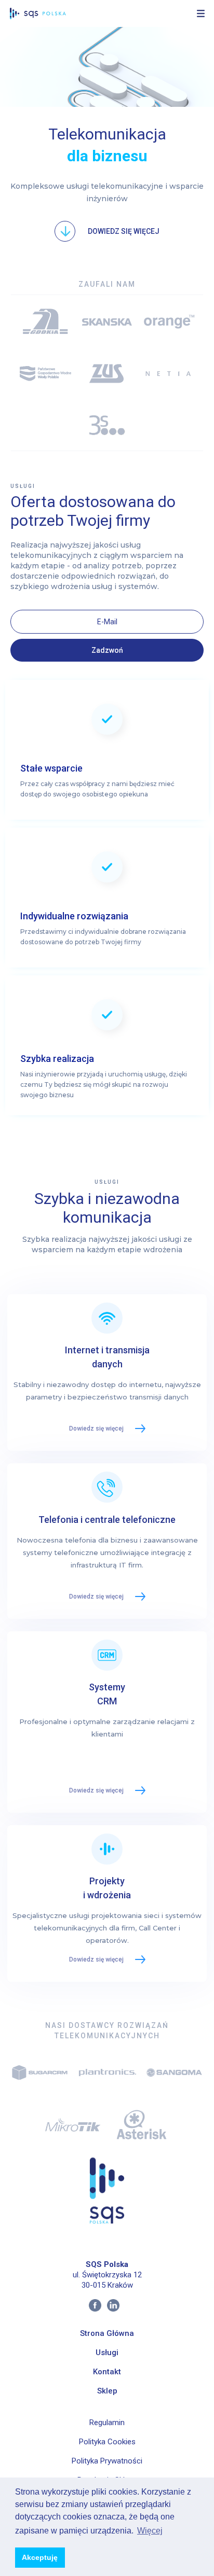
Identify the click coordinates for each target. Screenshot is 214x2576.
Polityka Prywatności (107, 2461)
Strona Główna (107, 2333)
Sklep (107, 2391)
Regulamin (107, 2423)
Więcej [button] (150, 2531)
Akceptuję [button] (40, 2557)
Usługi (107, 2353)
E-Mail (107, 622)
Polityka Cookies (107, 2442)
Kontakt (107, 2372)
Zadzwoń (107, 650)
